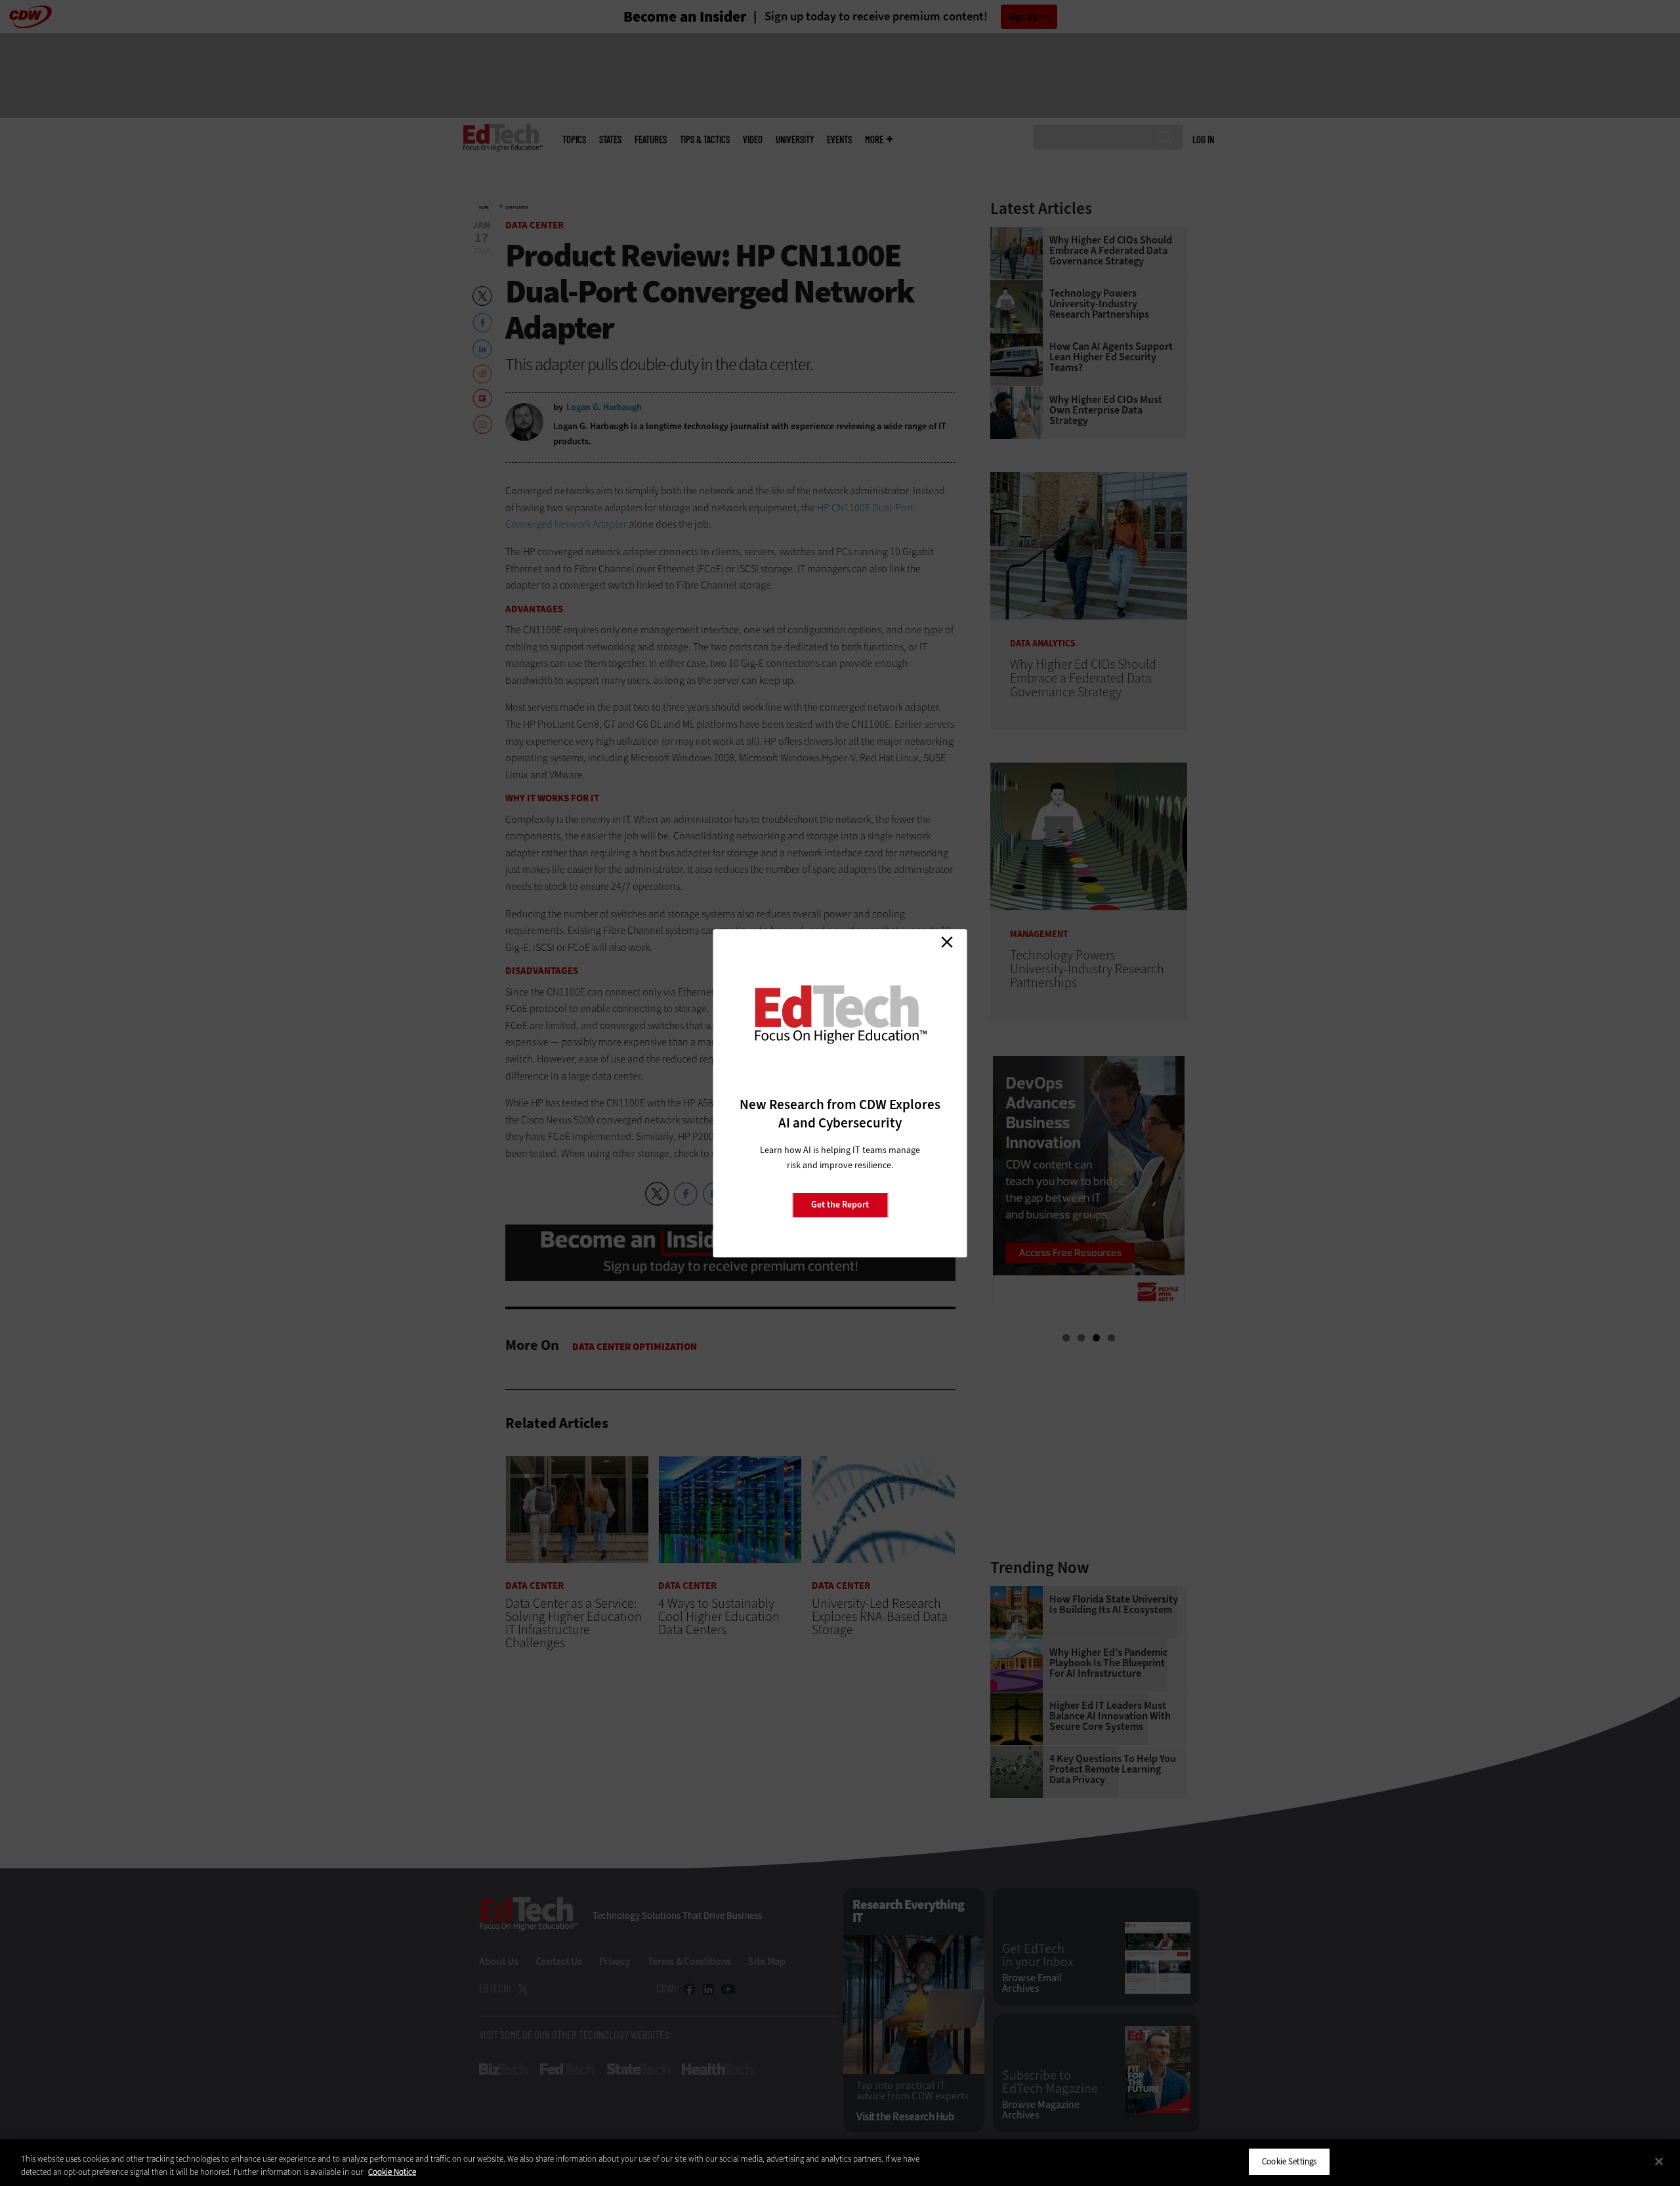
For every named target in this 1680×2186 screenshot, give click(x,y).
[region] (840, 2163)
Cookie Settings (1289, 2161)
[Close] (1659, 2161)
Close (947, 942)
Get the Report (840, 1205)
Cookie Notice (392, 2172)
